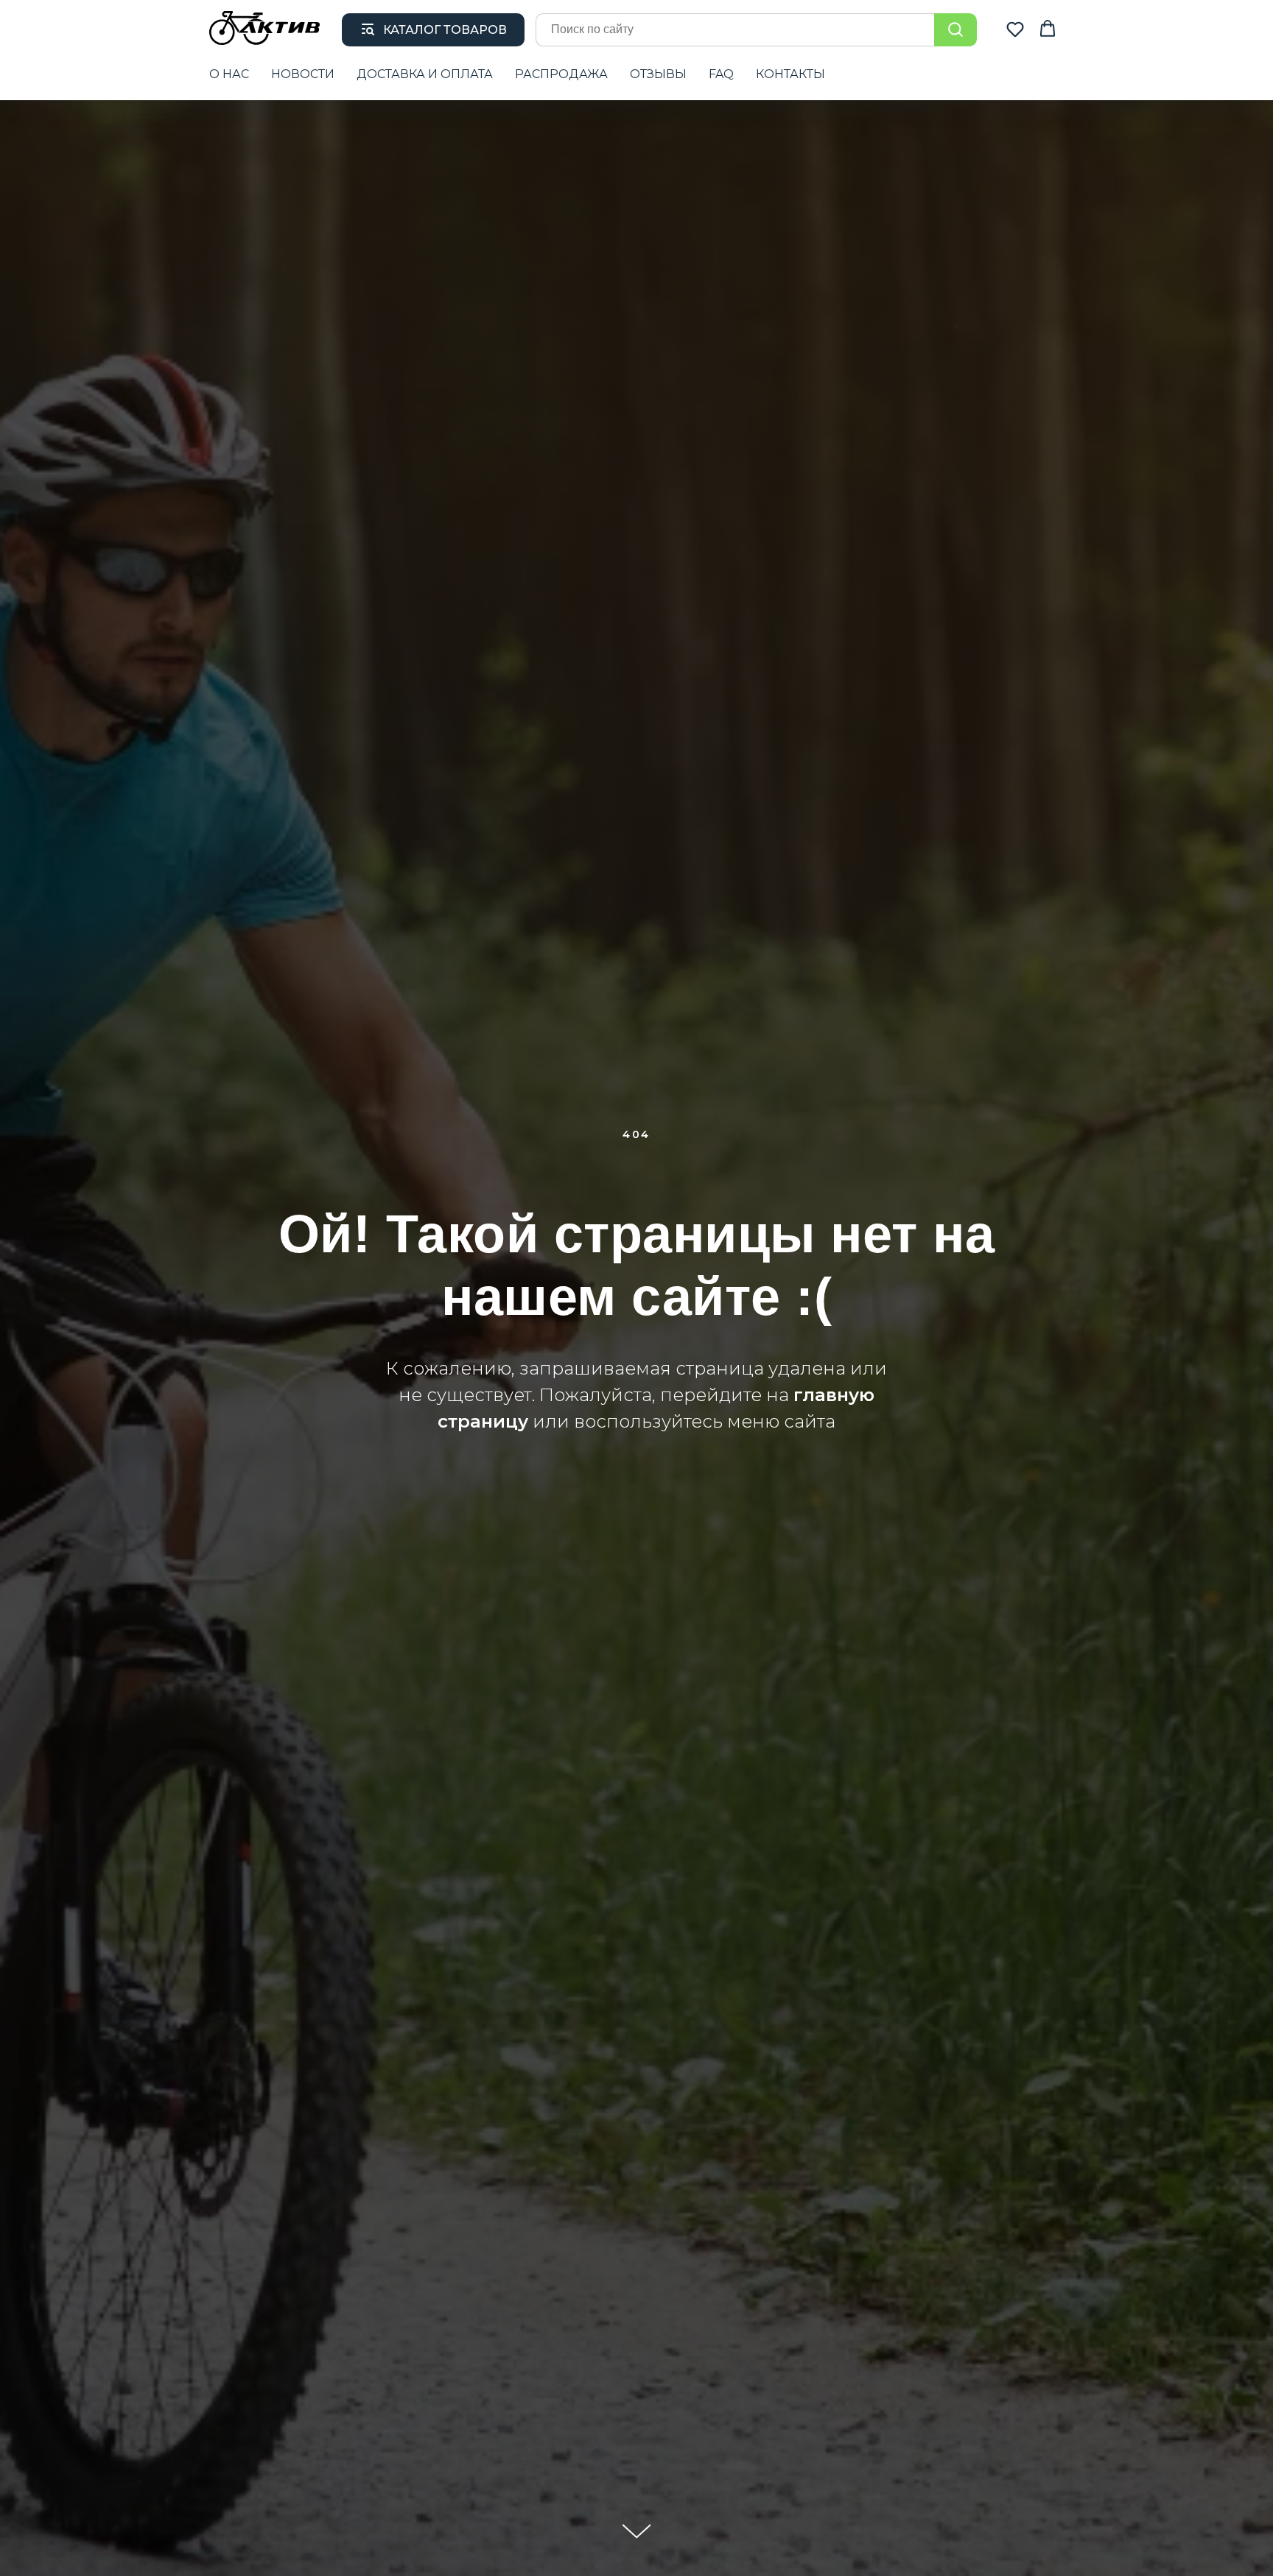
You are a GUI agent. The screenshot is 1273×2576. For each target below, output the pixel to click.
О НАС (229, 74)
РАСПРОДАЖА (561, 74)
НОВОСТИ (303, 74)
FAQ (721, 74)
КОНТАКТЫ (790, 74)
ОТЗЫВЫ (658, 74)
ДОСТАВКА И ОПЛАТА (425, 74)
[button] (1015, 29)
